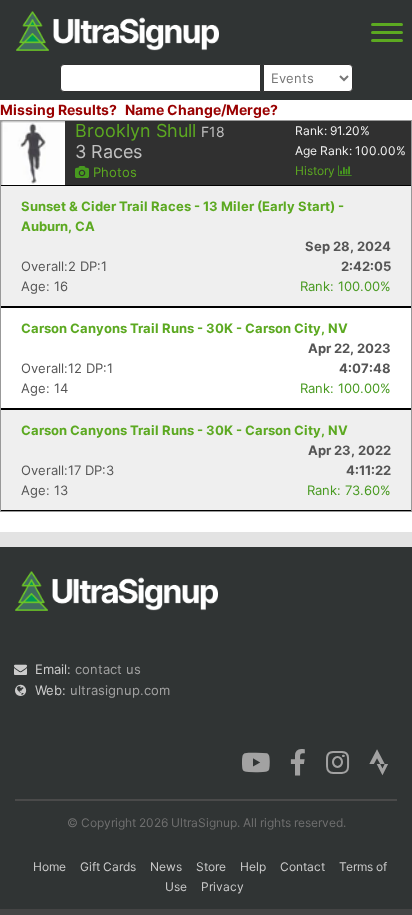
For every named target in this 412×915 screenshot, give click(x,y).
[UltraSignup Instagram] (337, 761)
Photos (113, 172)
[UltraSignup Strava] (379, 761)
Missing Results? (58, 109)
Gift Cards (108, 866)
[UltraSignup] (117, 29)
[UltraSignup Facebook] (298, 761)
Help (253, 866)
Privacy (222, 886)
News (166, 866)
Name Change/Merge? (201, 109)
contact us (108, 669)
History (316, 170)
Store (211, 866)
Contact (302, 866)
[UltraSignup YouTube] (255, 761)
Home (49, 866)
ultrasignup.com (120, 690)
